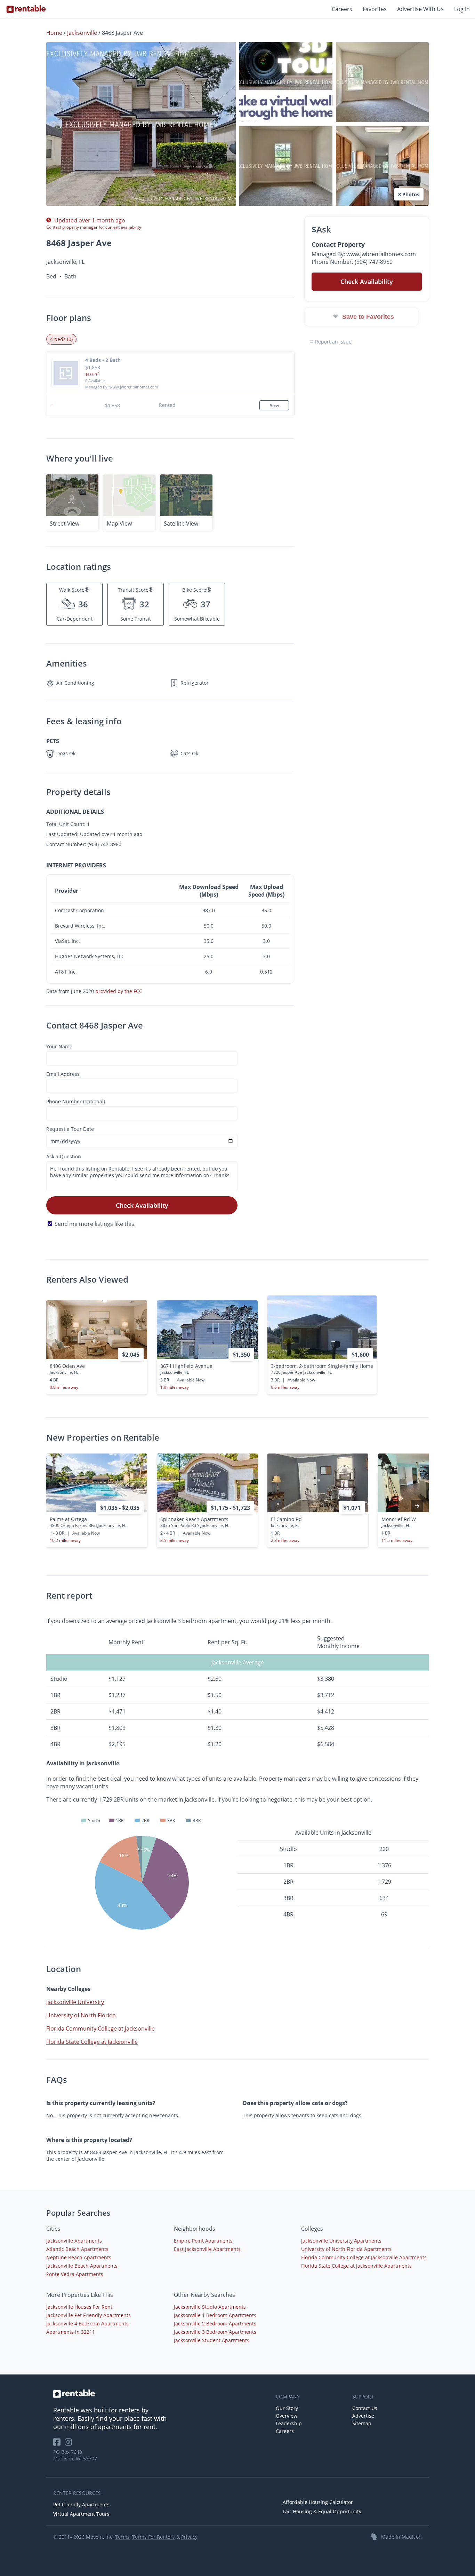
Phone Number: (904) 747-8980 (352, 262)
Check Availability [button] (367, 282)
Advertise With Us (420, 9)
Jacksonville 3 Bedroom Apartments (215, 2332)
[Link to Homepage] (26, 9)
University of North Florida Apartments (346, 2249)
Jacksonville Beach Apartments (82, 2266)
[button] (141, 124)
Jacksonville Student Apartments (212, 2340)
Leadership (289, 2423)
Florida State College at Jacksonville (92, 2042)
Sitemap (362, 2423)
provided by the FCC (119, 991)
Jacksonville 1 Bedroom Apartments (215, 2315)
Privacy (189, 2537)
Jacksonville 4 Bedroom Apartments (87, 2323)
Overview (287, 2416)
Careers (342, 9)
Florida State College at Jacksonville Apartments (356, 2266)
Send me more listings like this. (95, 1224)
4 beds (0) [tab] (61, 339)
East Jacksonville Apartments (207, 2249)
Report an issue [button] (333, 342)
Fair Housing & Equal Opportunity (322, 2511)
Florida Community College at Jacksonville (100, 2028)
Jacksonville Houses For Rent (79, 2307)
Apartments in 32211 (71, 2332)
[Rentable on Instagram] (70, 2444)
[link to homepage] (161, 2394)
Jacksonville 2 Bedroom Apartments (215, 2323)
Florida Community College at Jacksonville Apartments (364, 2257)
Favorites (375, 9)
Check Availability (142, 1205)
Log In (462, 9)
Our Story (287, 2408)
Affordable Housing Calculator (318, 2502)
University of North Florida (81, 2015)
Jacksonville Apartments (74, 2241)
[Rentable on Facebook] (59, 2444)
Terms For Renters (154, 2537)
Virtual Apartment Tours (81, 2514)
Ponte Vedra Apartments (75, 2274)
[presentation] (417, 1506)
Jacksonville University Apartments (341, 2241)
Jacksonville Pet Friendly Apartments (88, 2315)
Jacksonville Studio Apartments (210, 2307)
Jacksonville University (75, 2002)
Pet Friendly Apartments (81, 2504)
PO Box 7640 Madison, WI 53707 (75, 2455)
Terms (122, 2537)
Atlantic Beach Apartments (77, 2249)
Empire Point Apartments (203, 2241)
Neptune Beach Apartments (79, 2257)
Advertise (363, 2416)
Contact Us (365, 2408)
